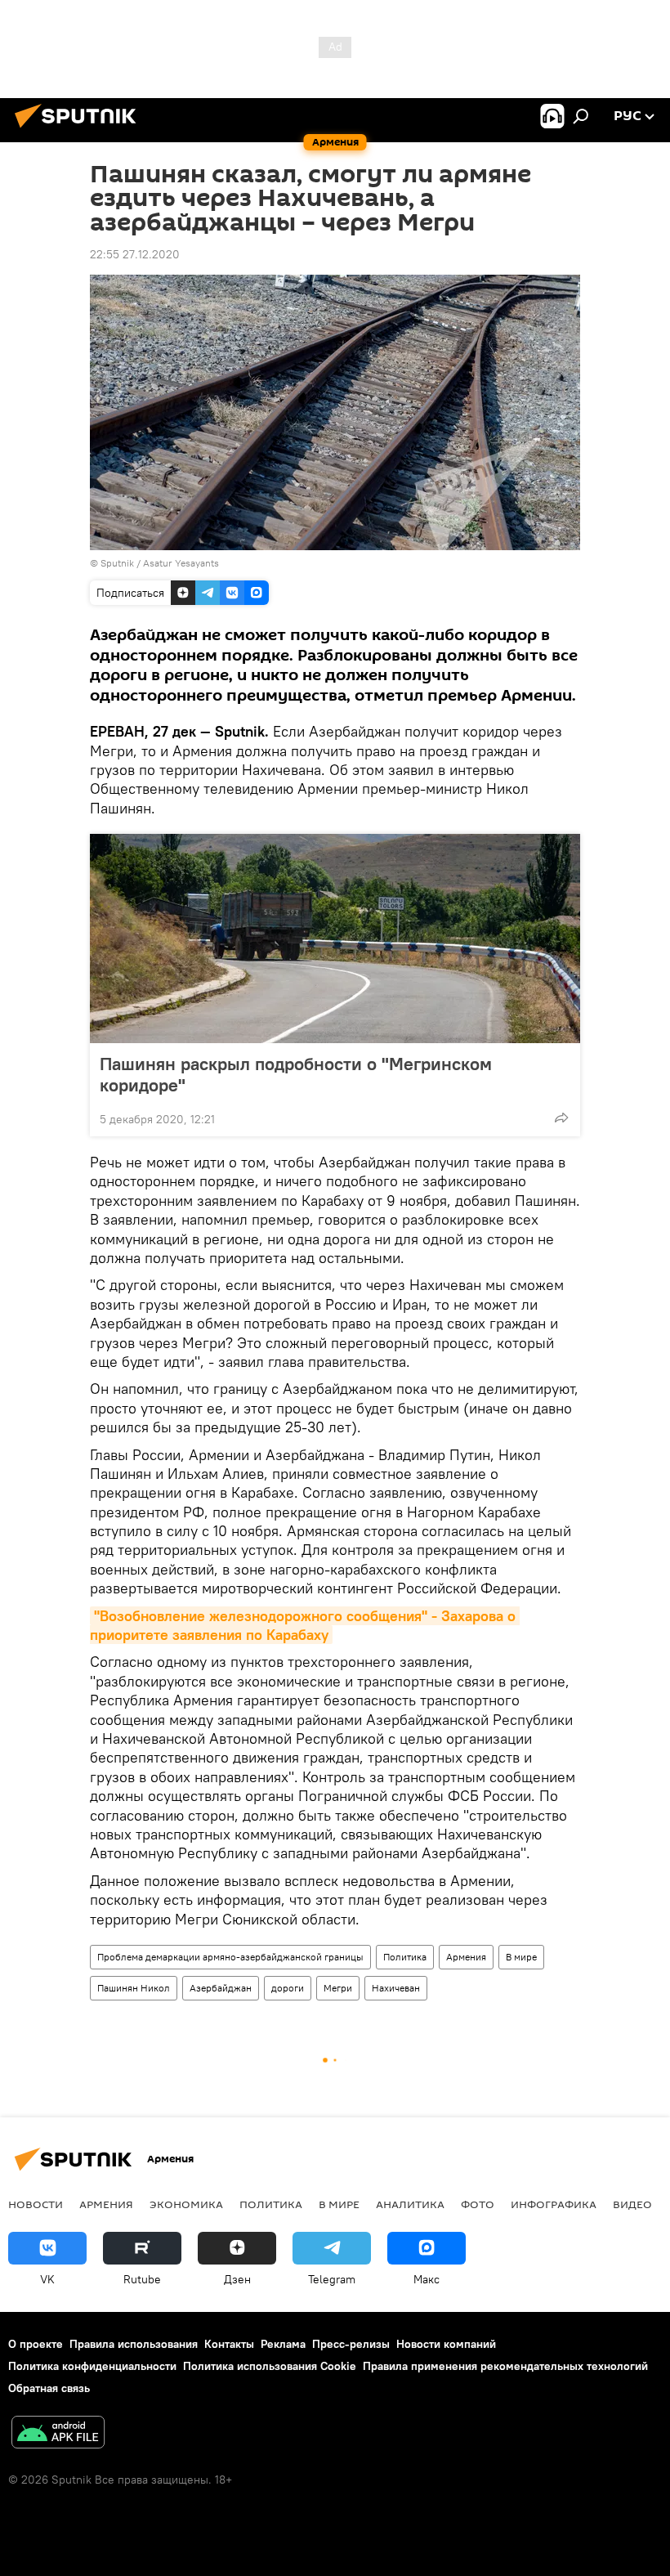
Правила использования (134, 2344)
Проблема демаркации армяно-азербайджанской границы (230, 1957)
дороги (288, 1988)
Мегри (338, 1988)
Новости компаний (446, 2344)
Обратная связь (49, 2388)
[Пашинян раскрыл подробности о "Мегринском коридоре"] (335, 939)
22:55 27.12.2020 (135, 254)
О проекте (36, 2344)
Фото (478, 2204)
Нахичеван (396, 1988)
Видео (632, 2204)
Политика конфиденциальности (92, 2366)
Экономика (186, 2204)
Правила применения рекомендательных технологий (505, 2366)
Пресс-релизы (351, 2344)
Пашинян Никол (134, 1988)
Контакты (229, 2344)
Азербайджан (221, 1988)
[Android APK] (58, 2434)
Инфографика (554, 2204)
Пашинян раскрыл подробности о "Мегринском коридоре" (296, 1074)
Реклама (283, 2344)
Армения (466, 1957)
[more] (561, 1118)
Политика (405, 1957)
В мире (521, 1957)
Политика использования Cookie (270, 2366)
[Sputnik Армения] (80, 130)
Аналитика (410, 2204)
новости (36, 2204)
